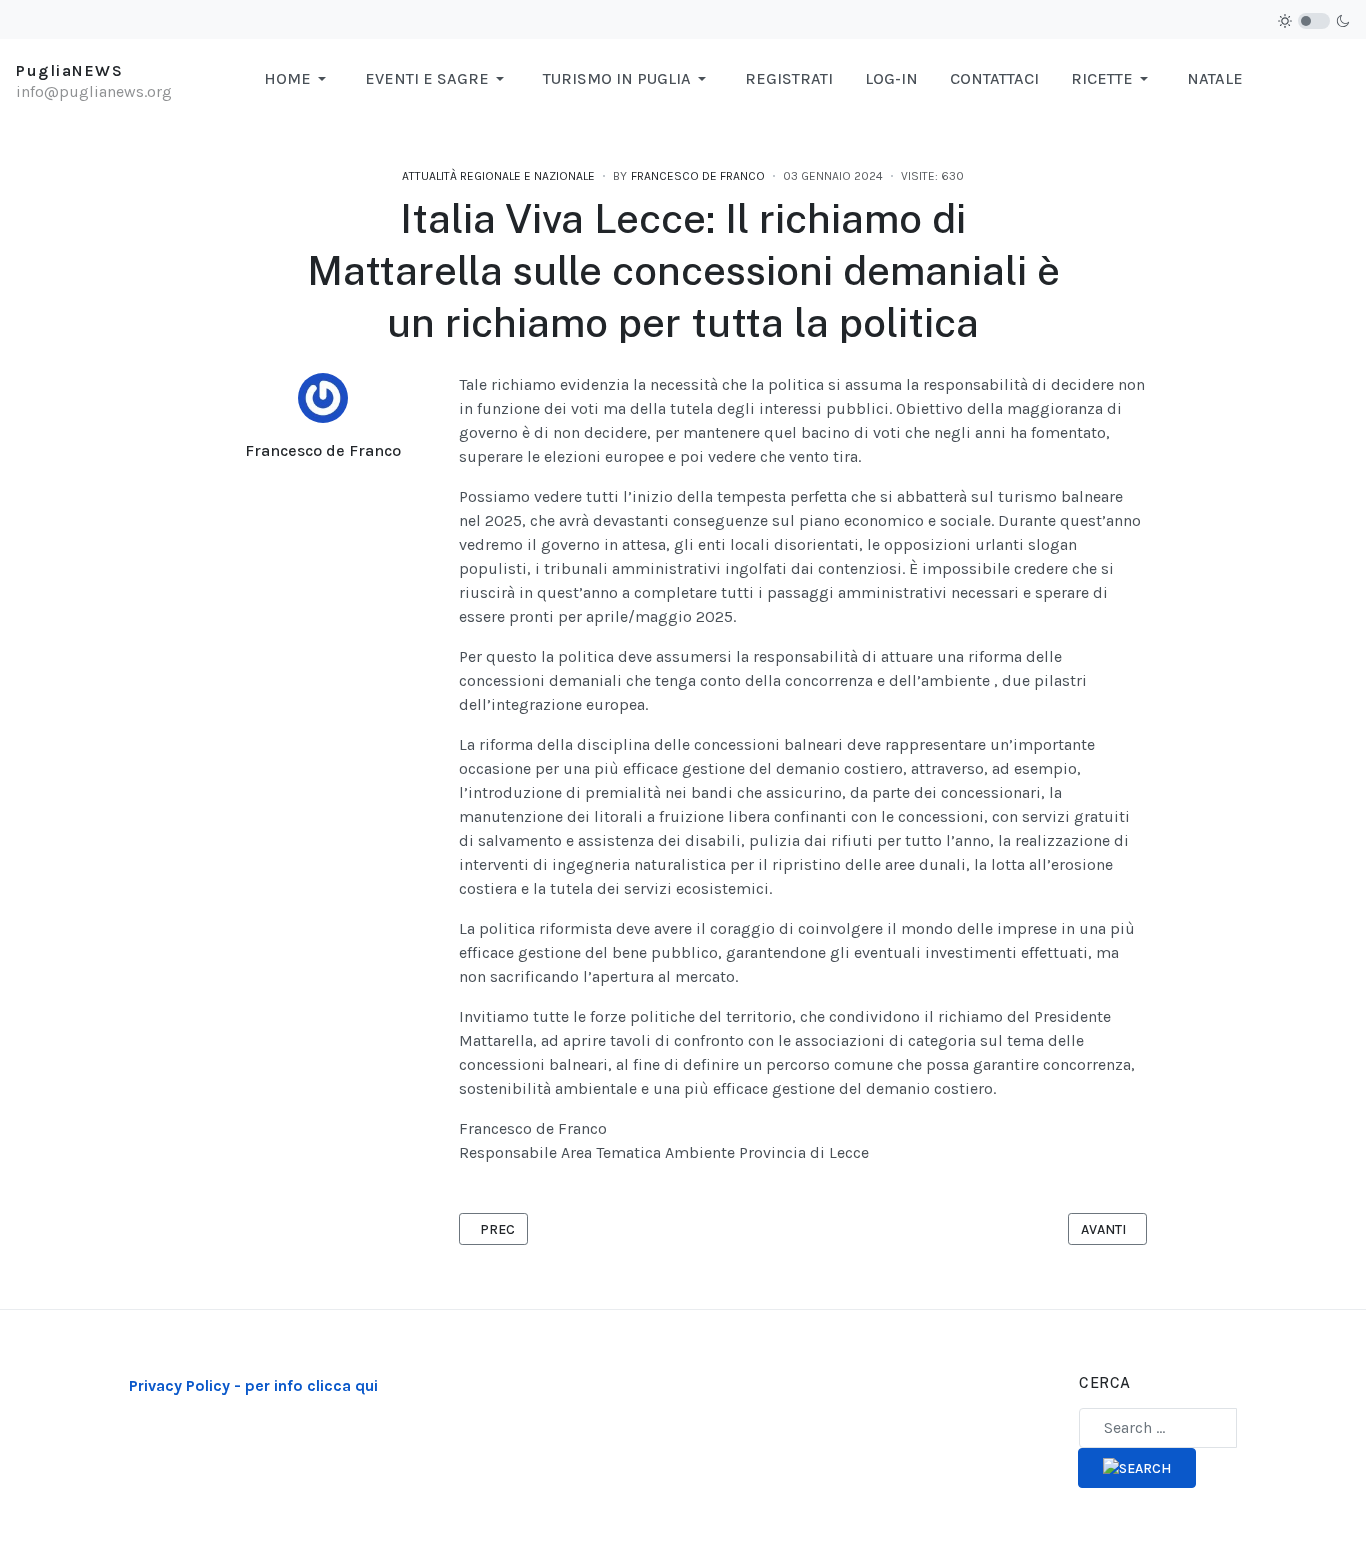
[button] (298, 79)
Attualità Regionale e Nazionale (498, 176)
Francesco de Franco (323, 450)
